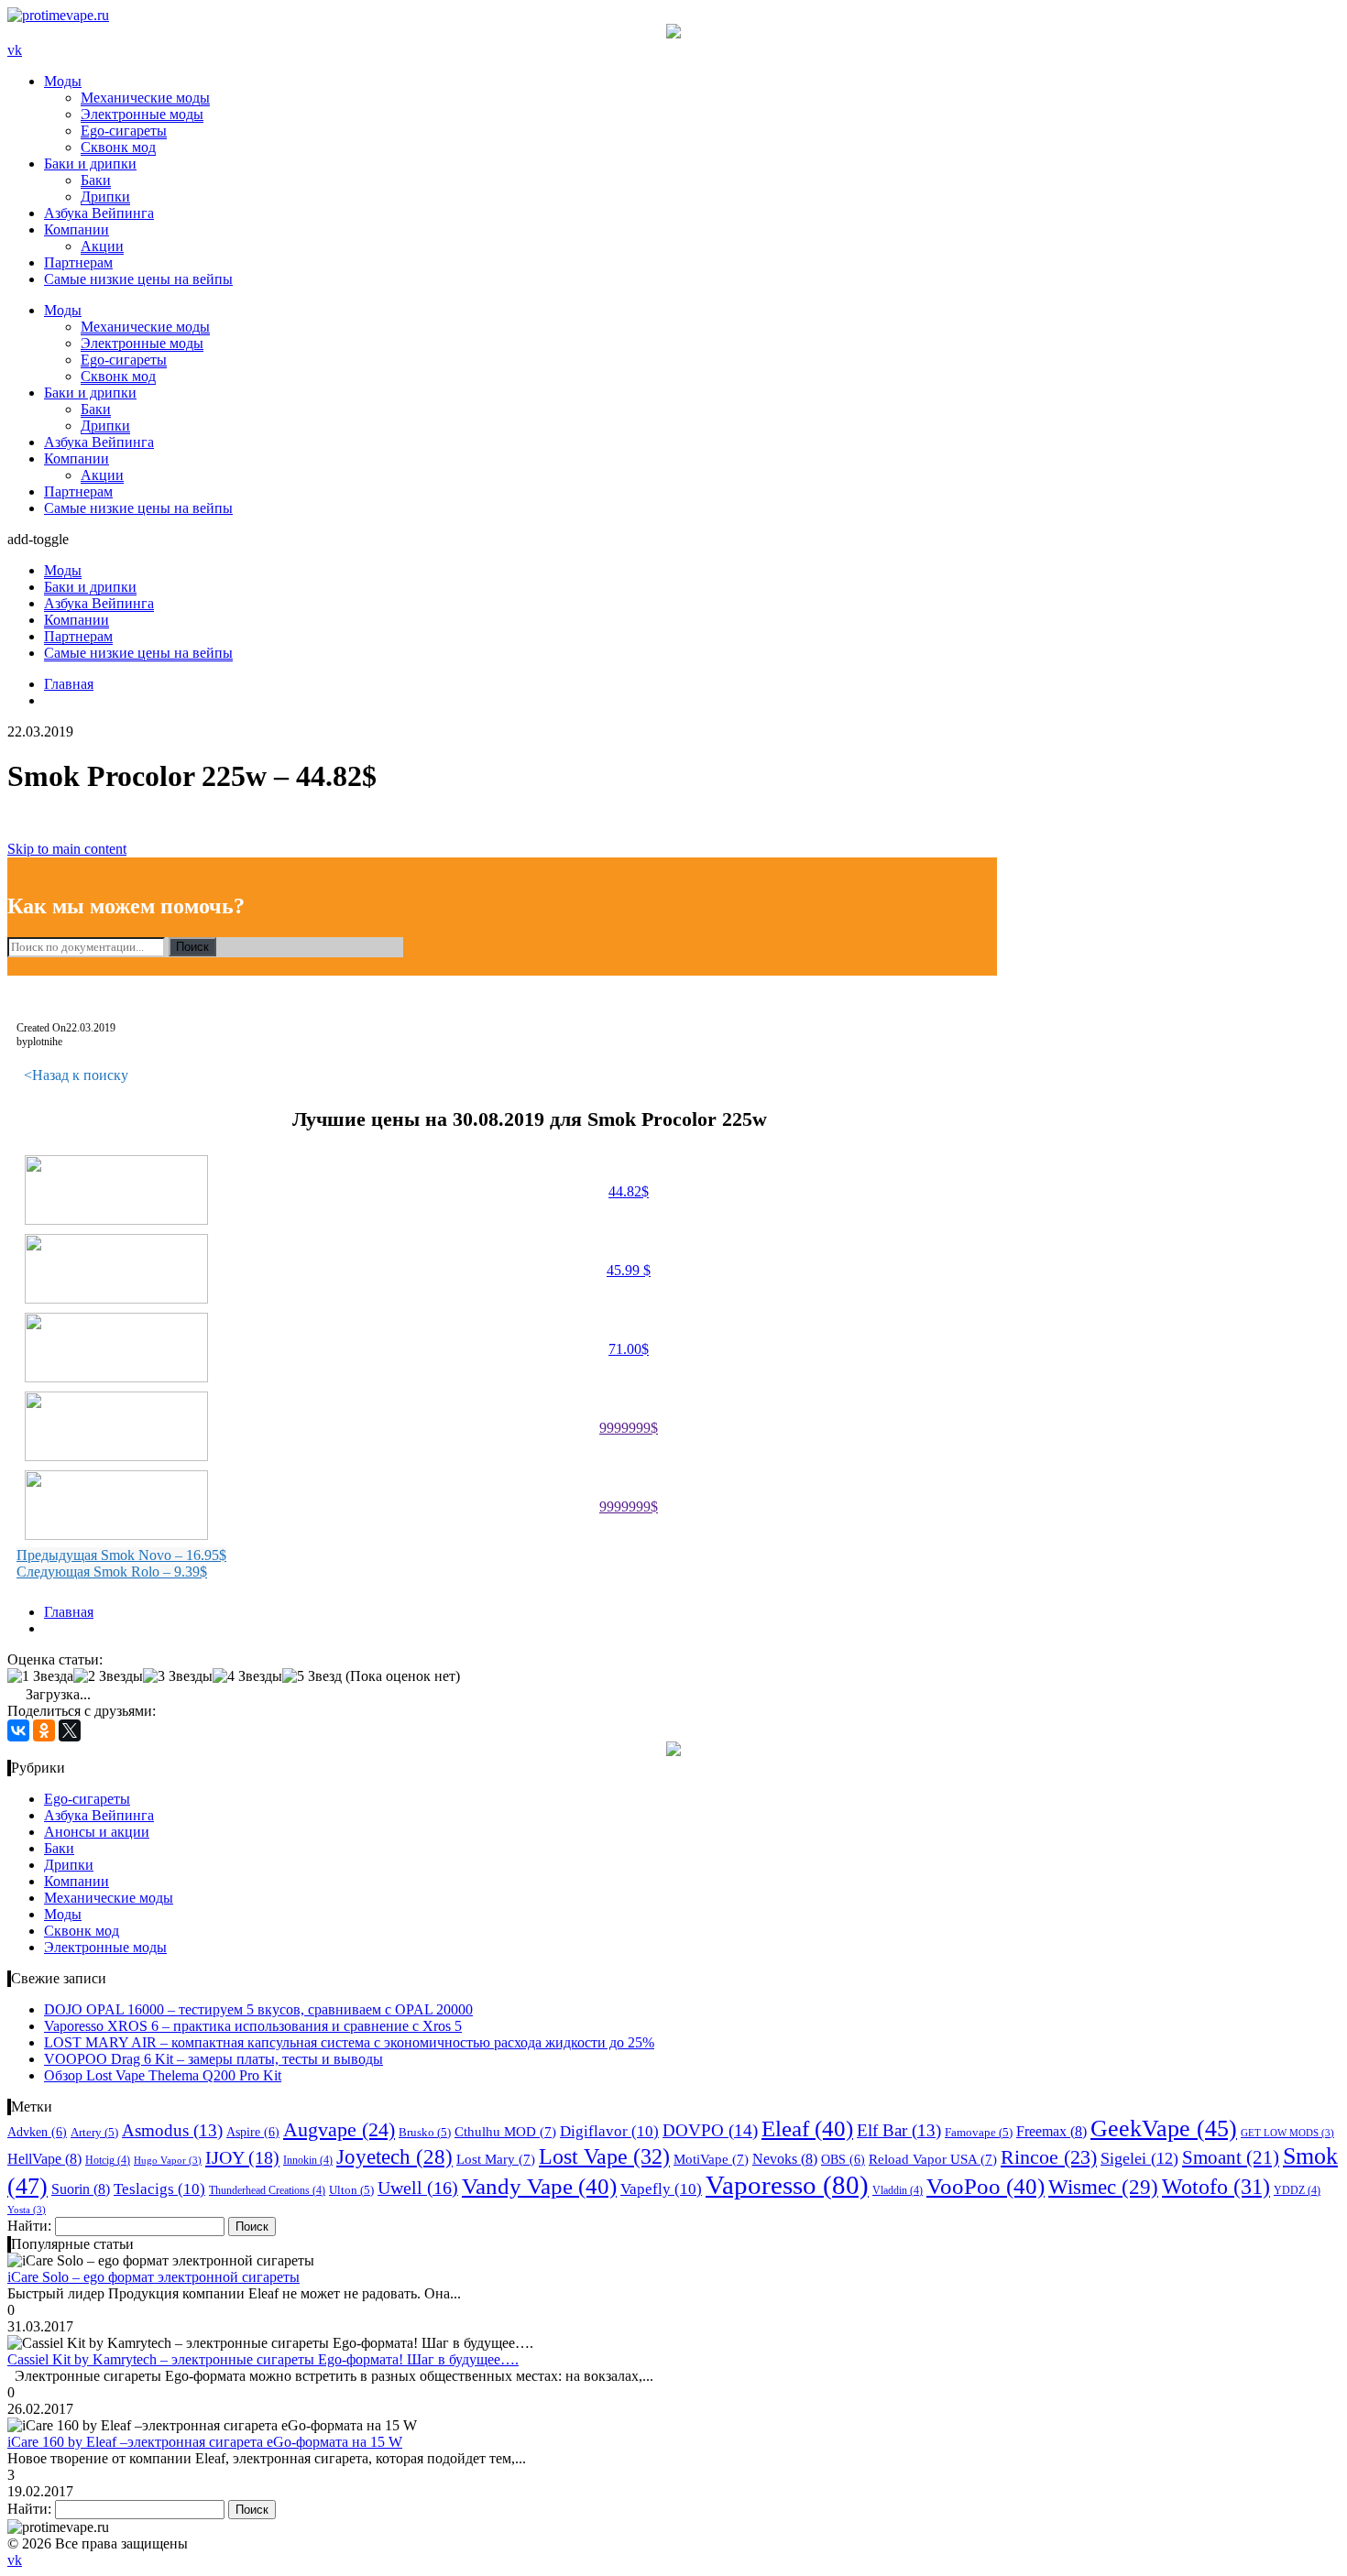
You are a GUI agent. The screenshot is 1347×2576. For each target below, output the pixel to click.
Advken (37, 2132)
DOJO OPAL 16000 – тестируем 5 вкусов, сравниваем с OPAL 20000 (258, 2009)
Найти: (29, 2226)
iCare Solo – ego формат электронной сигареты (153, 2277)
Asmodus (172, 2131)
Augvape (339, 2129)
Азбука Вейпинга (99, 213)
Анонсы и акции (97, 1832)
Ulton (351, 2190)
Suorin (81, 2189)
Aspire (253, 2132)
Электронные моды (142, 114)
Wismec (1103, 2187)
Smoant (1231, 2157)
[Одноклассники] (44, 1730)
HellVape (44, 2159)
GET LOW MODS (1287, 2133)
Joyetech (394, 2157)
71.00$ (629, 1349)
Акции (102, 246)
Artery (94, 2132)
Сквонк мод (118, 147)
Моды (63, 81)
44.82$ (629, 1191)
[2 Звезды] (108, 1676)
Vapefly (661, 2189)
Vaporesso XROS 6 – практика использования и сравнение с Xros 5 (253, 2026)
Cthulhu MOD (505, 2132)
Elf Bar (899, 2131)
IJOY (242, 2157)
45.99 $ (629, 1270)
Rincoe (1049, 2157)
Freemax (1051, 2131)
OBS (843, 2159)
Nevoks (785, 2159)
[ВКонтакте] (18, 1730)
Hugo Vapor (168, 2161)
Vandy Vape (539, 2186)
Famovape (979, 2132)
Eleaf (807, 2128)
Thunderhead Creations (267, 2190)
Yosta (27, 2210)
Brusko (425, 2132)
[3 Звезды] (178, 1676)
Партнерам (78, 262)
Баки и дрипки (90, 164)
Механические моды (145, 98)
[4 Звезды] (247, 1676)
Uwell (418, 2188)
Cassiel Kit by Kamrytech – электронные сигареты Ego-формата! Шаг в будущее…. (263, 2359)
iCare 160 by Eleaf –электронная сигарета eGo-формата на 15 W (205, 2442)
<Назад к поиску (76, 1075)
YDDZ (1297, 2190)
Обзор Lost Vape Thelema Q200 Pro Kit (163, 2075)
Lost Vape (604, 2156)
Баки (96, 180)
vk (15, 50)
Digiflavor (609, 2131)
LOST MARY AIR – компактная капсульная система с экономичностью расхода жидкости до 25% (349, 2042)
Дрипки (105, 196)
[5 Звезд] (312, 1676)
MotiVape (711, 2159)
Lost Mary (496, 2159)
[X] (70, 1730)
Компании (77, 229)
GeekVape (1164, 2128)
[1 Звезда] (40, 1676)
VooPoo (986, 2186)
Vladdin (898, 2190)
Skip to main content (67, 849)
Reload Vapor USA (933, 2159)
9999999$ (629, 1428)
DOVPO (710, 2130)
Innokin (308, 2160)
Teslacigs (159, 2189)
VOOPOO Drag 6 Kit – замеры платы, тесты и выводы (214, 2059)
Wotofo (1216, 2187)
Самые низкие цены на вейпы (138, 279)
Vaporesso (787, 2185)
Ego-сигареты (124, 131)
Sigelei (1139, 2158)
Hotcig (108, 2160)
